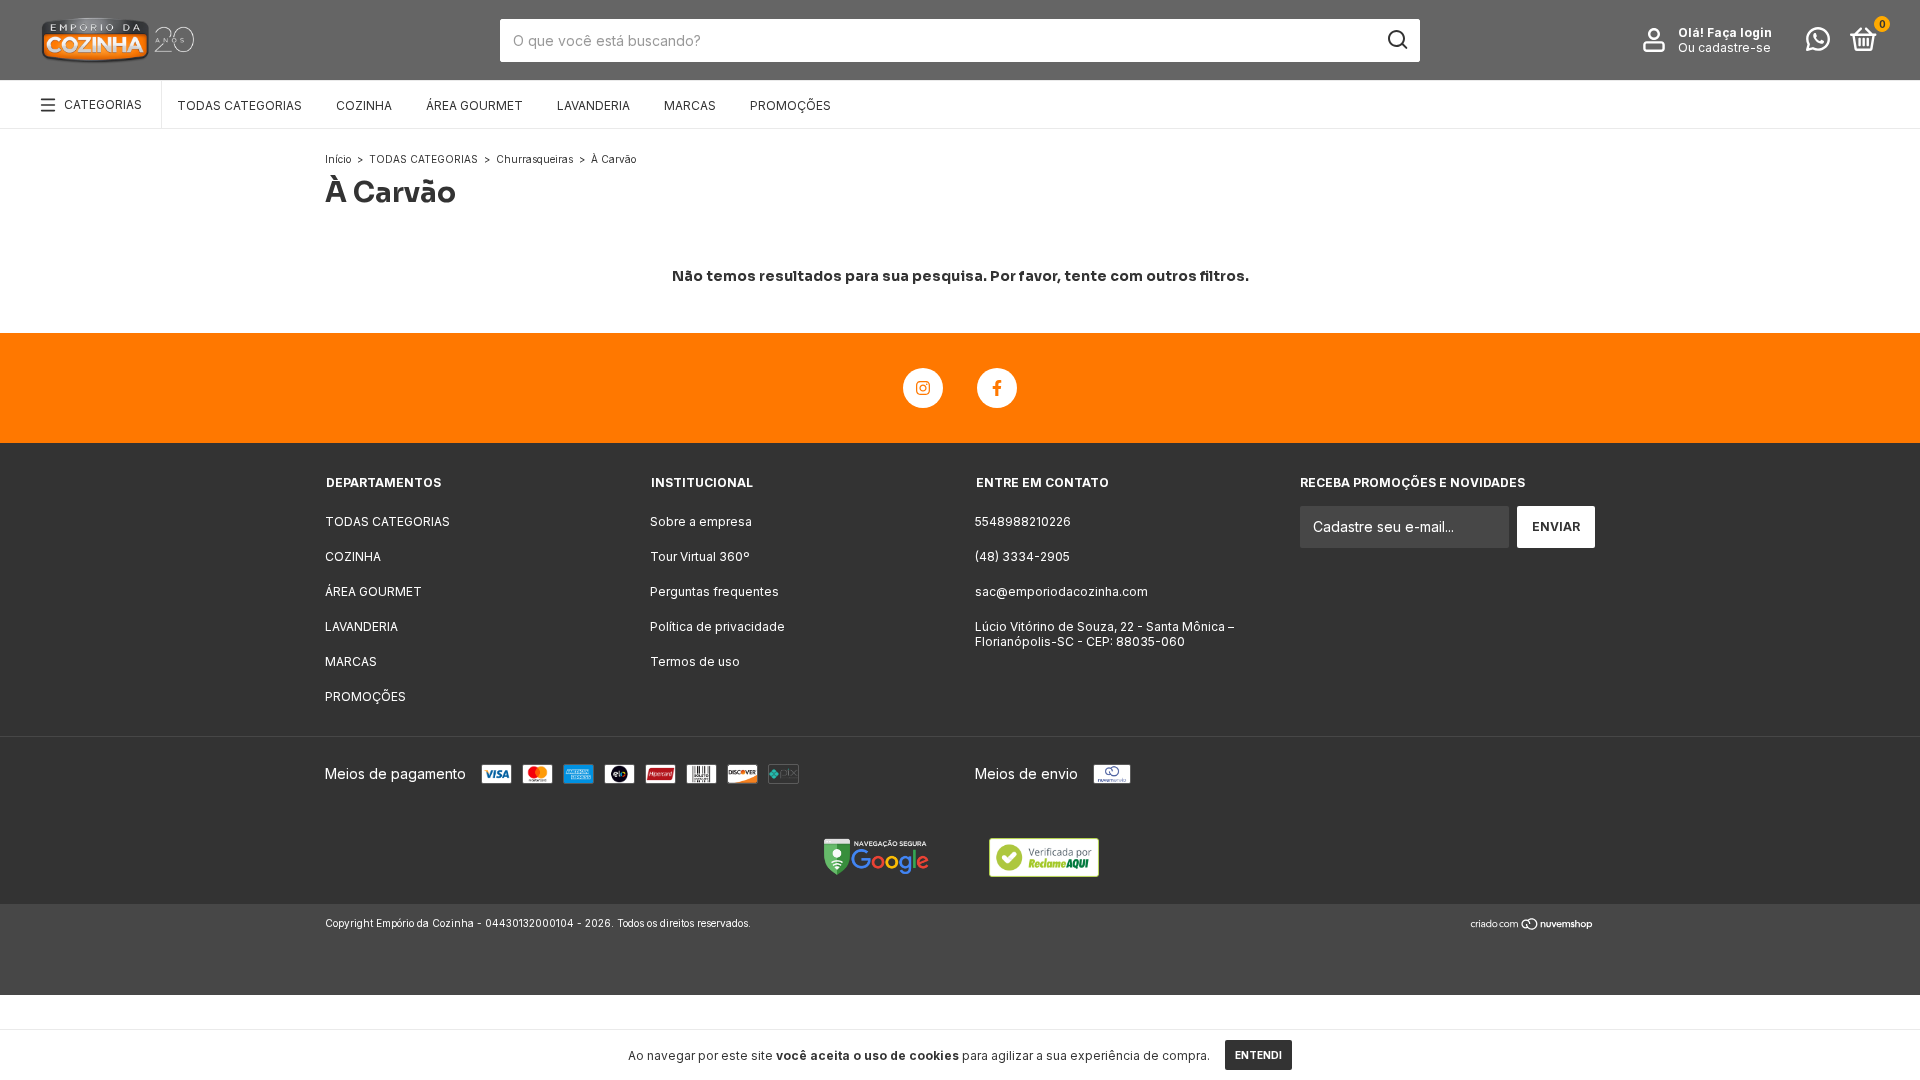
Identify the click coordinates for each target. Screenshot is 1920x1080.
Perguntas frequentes (714, 591)
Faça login (1739, 32)
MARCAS (690, 105)
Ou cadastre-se (1724, 47)
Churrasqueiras (534, 159)
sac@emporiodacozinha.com (1061, 591)
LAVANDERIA (593, 105)
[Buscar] (1396, 40)
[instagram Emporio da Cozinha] (923, 388)
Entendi (1258, 1055)
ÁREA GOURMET (474, 105)
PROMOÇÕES (790, 105)
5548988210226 (1023, 521)
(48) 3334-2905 (1022, 556)
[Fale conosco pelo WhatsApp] (1818, 43)
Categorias (103, 104)
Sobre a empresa (701, 521)
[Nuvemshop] (1532, 925)
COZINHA (364, 105)
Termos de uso (695, 661)
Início (338, 159)
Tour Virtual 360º (699, 556)
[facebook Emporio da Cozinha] (997, 388)
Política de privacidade (717, 626)
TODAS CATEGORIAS (239, 105)
